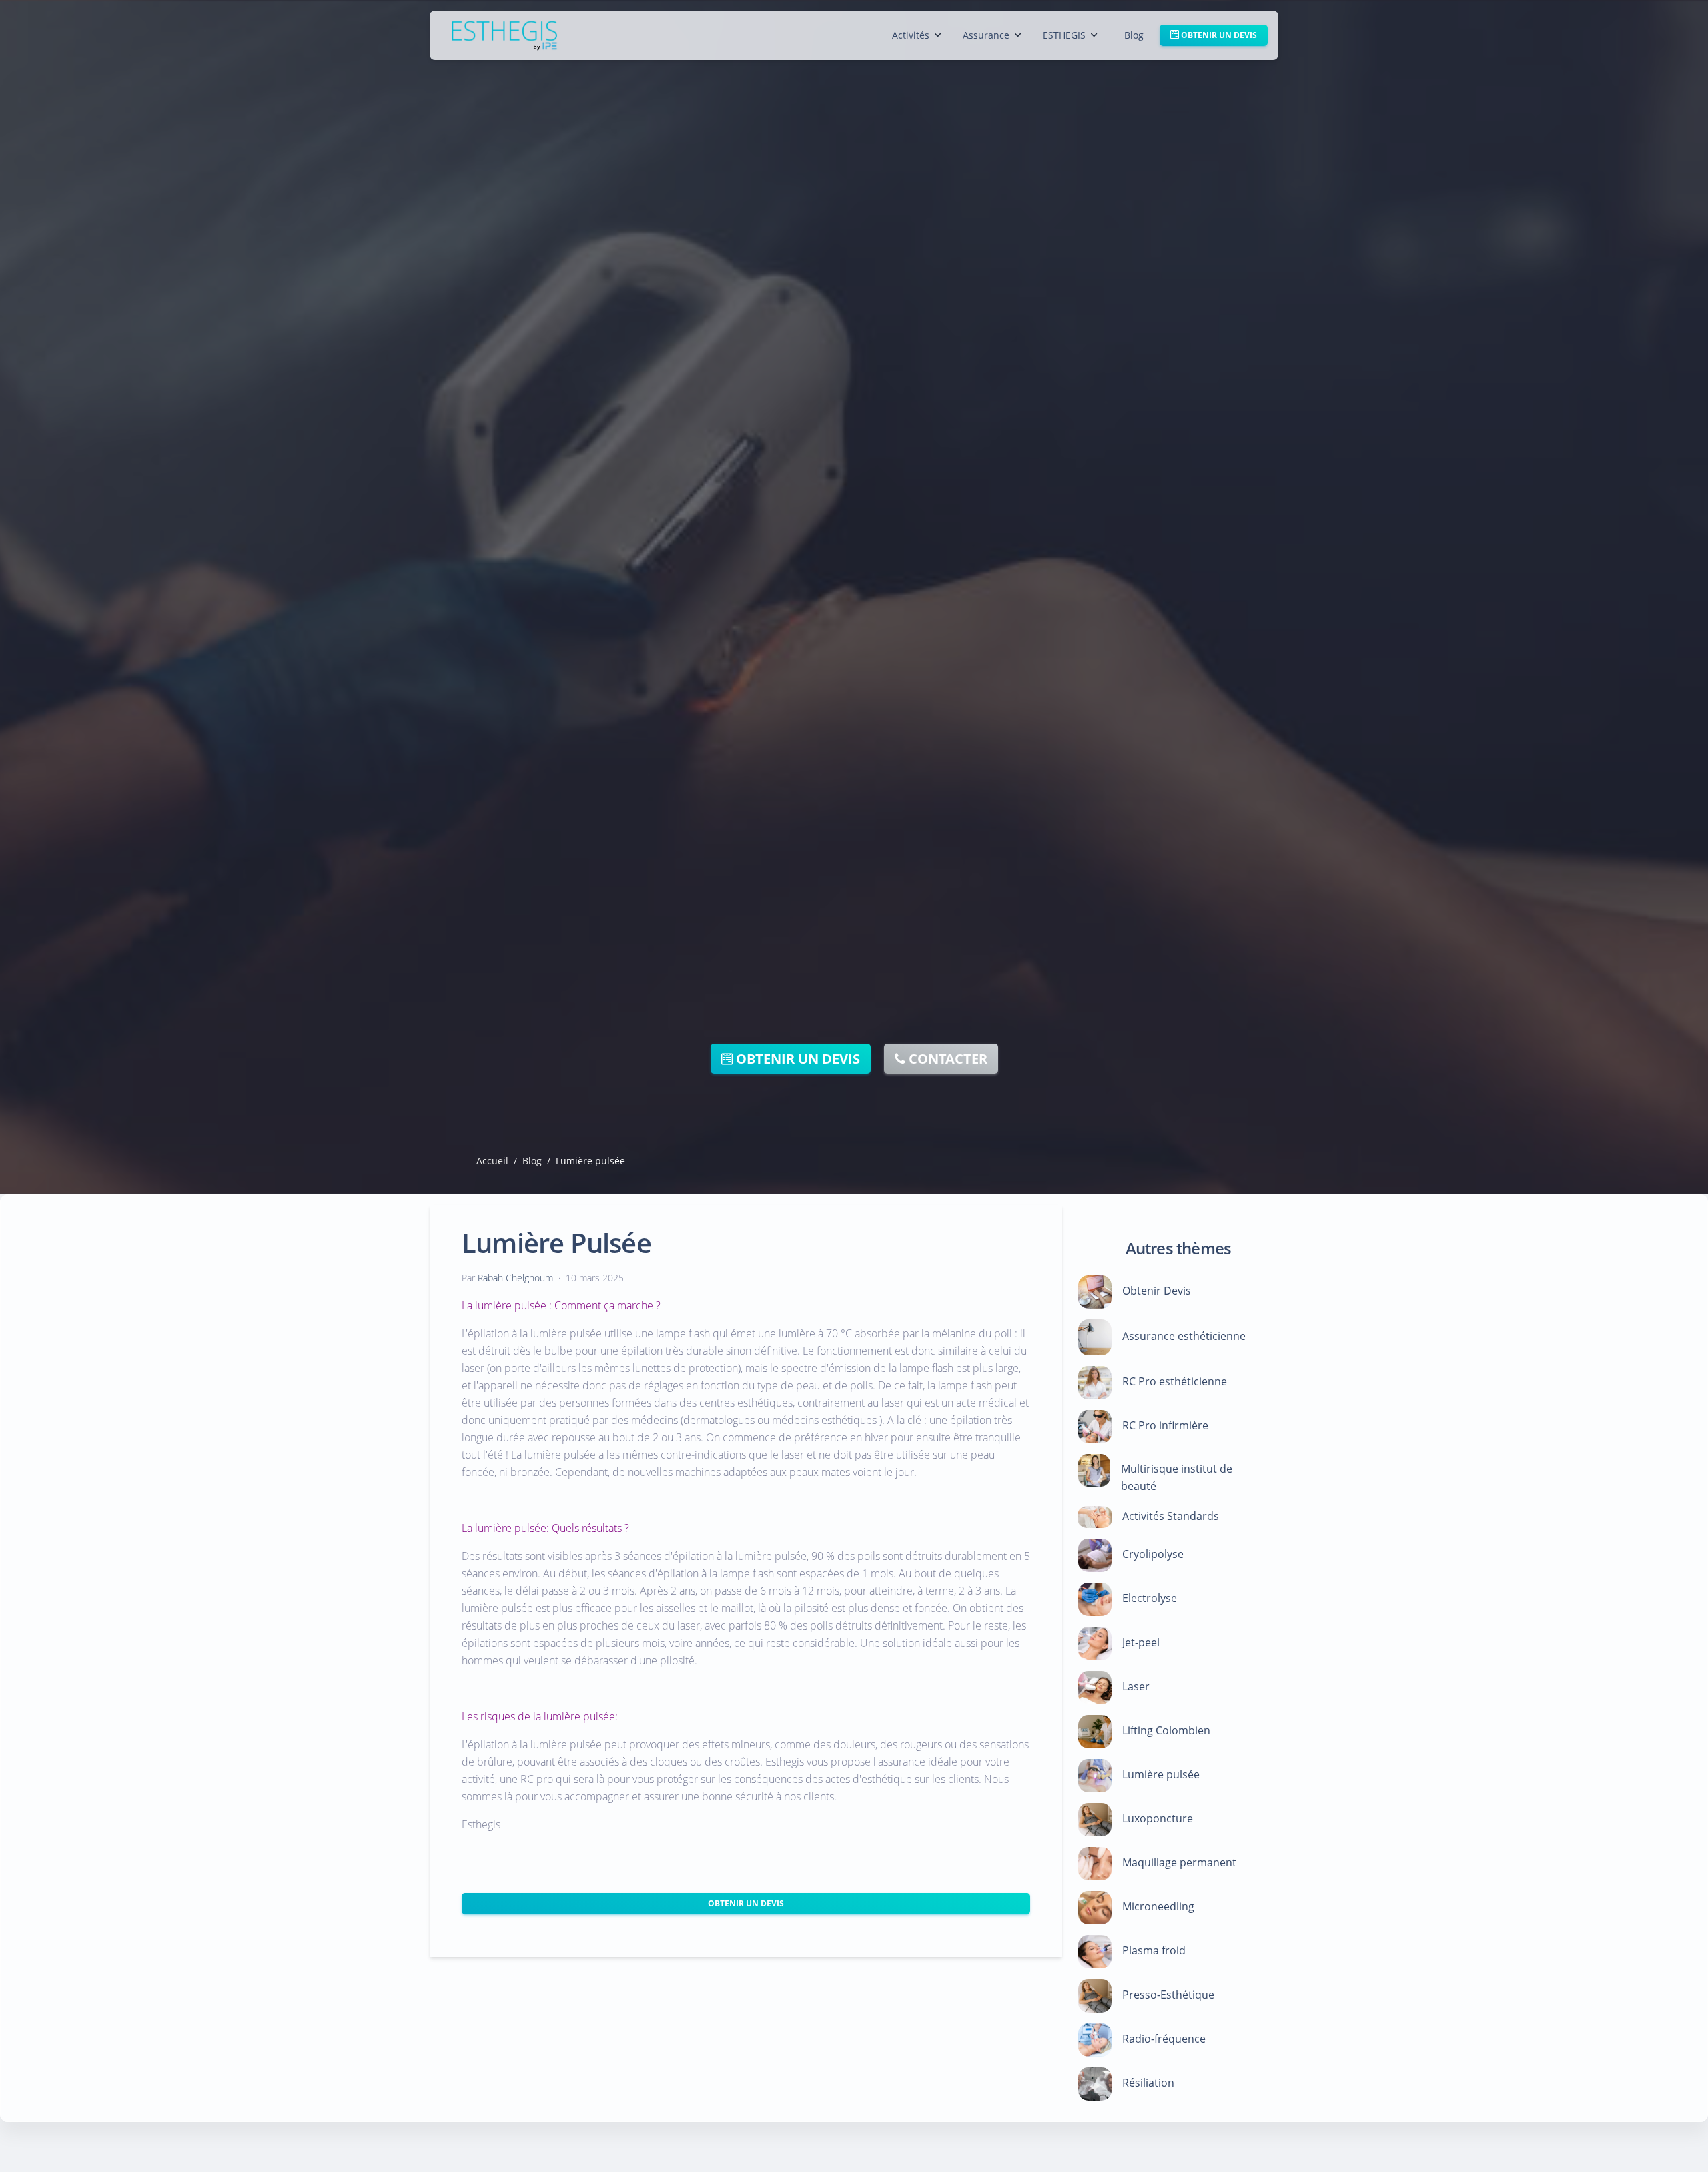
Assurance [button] (986, 35)
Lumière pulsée (1161, 1775)
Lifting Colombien (1166, 1731)
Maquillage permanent (1179, 1863)
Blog (1134, 35)
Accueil (492, 1161)
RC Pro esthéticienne (1175, 1382)
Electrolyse (1150, 1599)
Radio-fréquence (1164, 2039)
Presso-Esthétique (1168, 1995)
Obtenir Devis (1157, 1291)
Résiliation (1148, 2083)
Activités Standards (1171, 1516)
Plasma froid (1154, 1951)
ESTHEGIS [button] (1064, 35)
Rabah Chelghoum (515, 1278)
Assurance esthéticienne (1184, 1337)
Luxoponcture (1158, 1819)
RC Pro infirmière (1165, 1426)
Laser (1136, 1687)
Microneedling (1158, 1907)
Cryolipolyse (1153, 1555)
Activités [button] (911, 35)
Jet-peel (1141, 1643)
